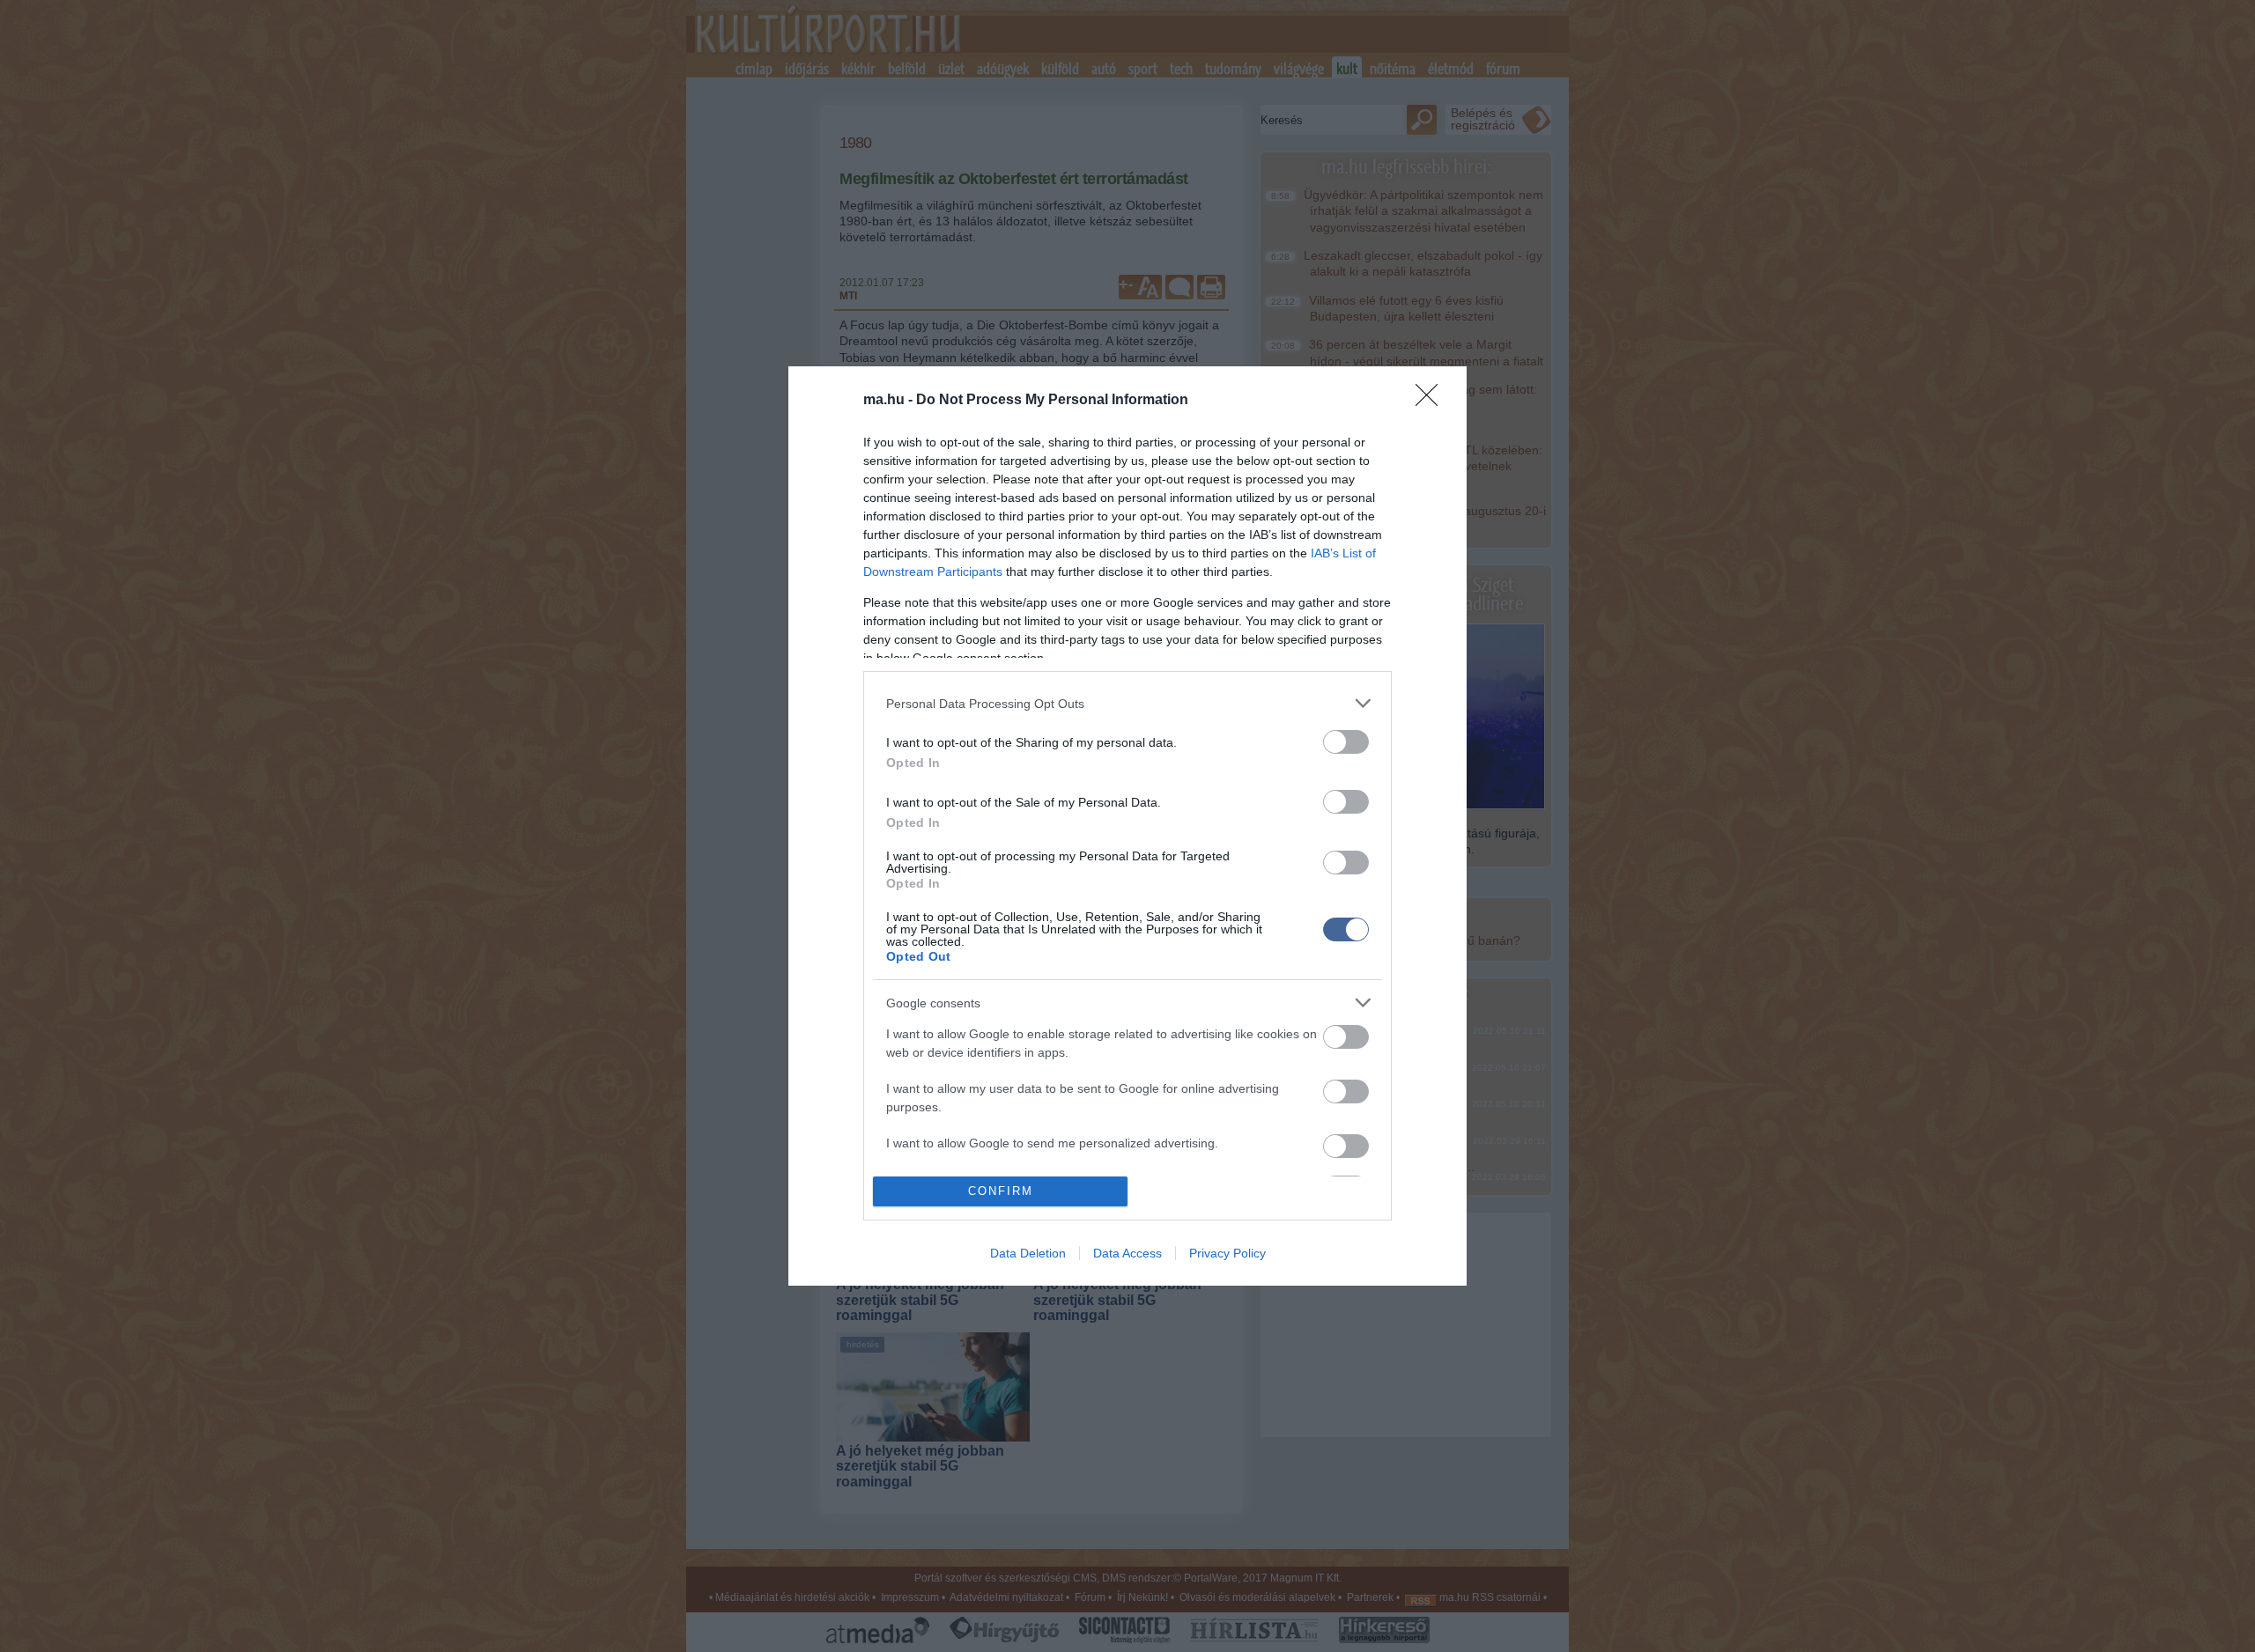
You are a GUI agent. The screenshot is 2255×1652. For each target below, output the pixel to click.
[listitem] (1127, 703)
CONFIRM (1001, 1191)
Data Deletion (1028, 1253)
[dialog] (1127, 826)
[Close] (1432, 401)
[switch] (1346, 742)
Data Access (1127, 1253)
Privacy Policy (1227, 1253)
